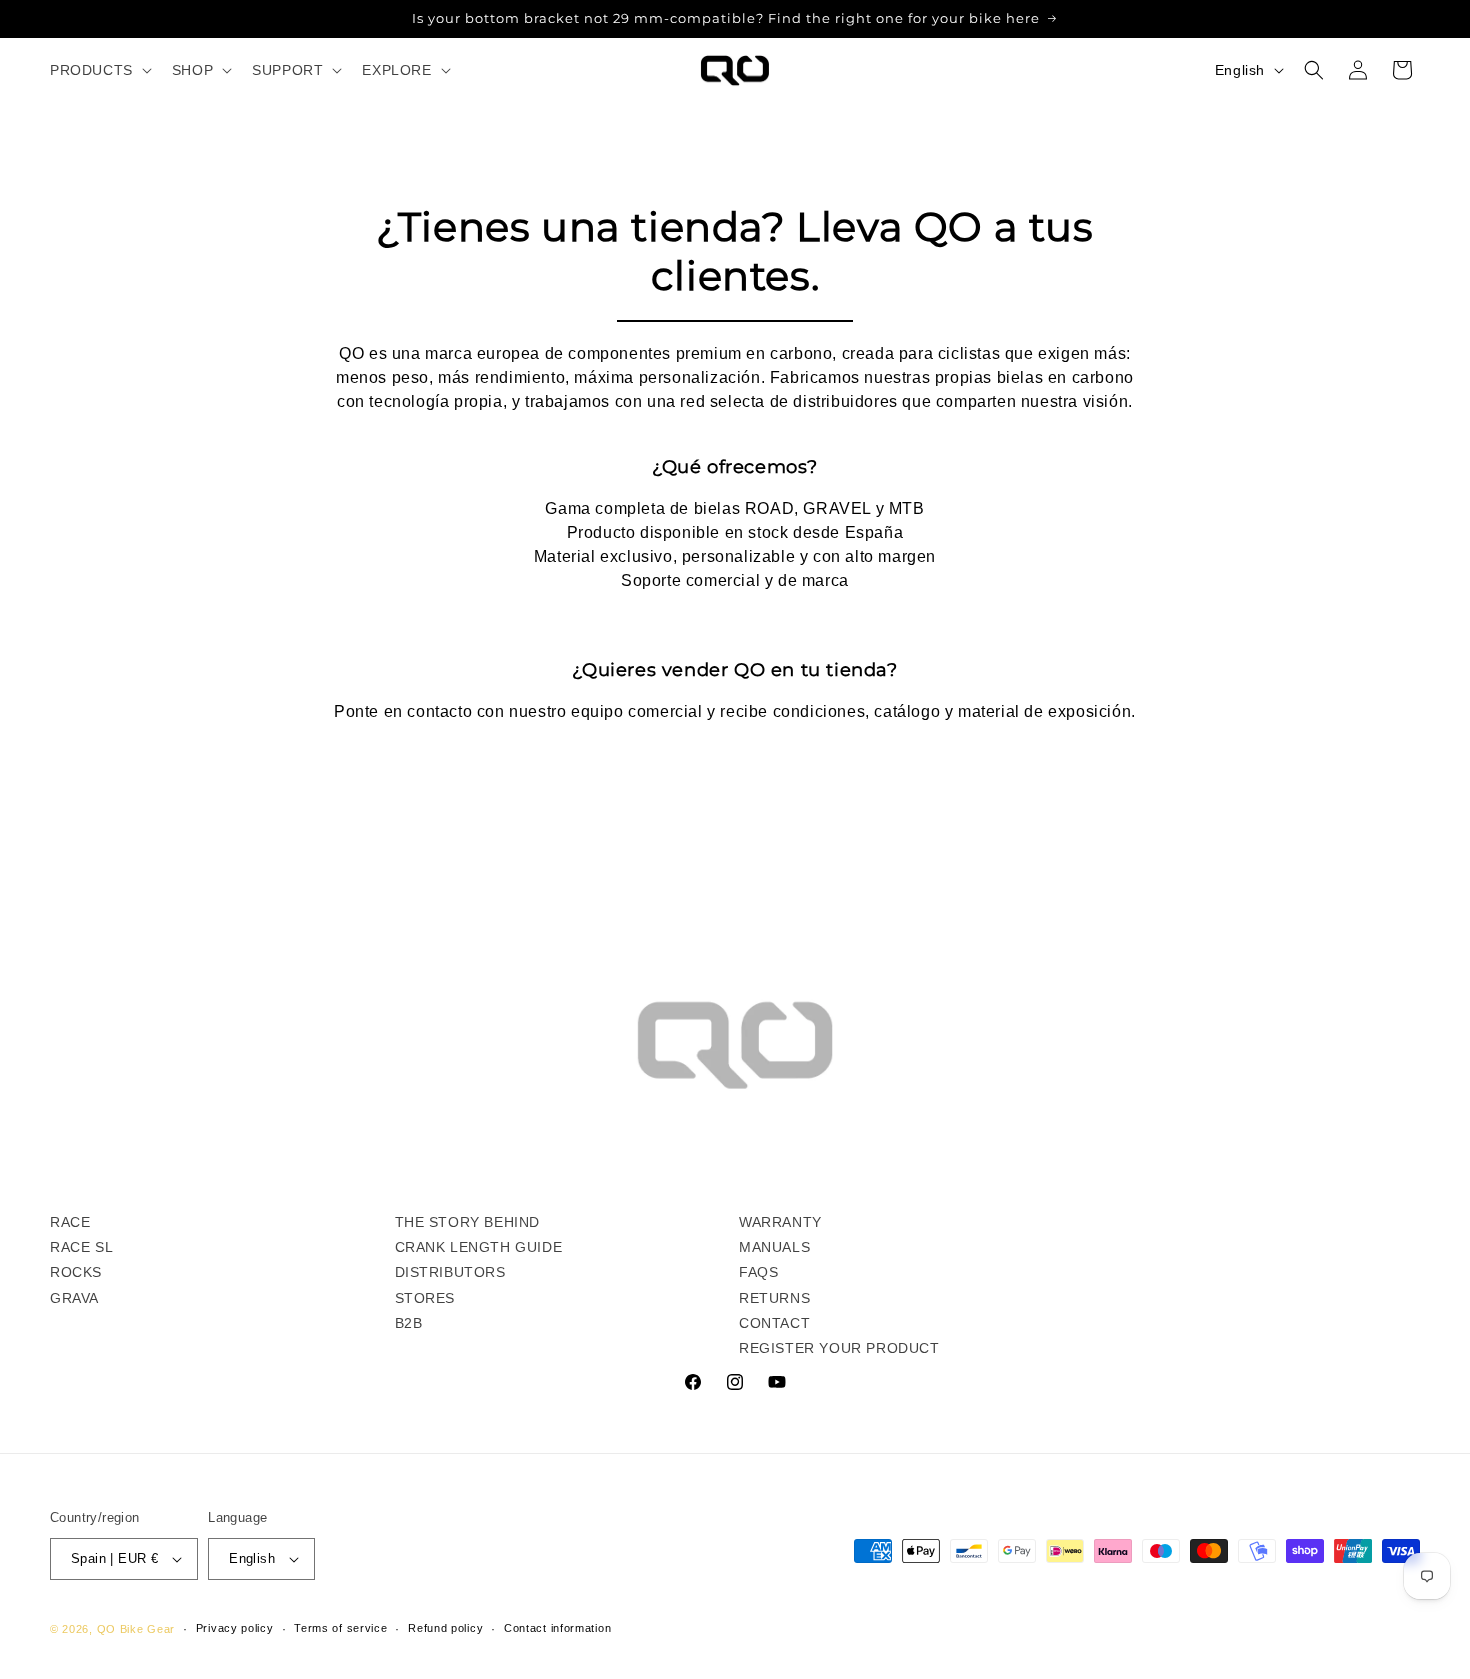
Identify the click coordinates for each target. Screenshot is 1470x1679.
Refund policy (445, 1628)
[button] (99, 70)
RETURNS (774, 1298)
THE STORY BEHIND (468, 1222)
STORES (425, 1298)
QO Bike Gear (136, 1629)
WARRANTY (780, 1222)
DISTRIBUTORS (450, 1272)
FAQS (758, 1272)
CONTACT (774, 1323)
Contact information (557, 1628)
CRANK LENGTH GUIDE (479, 1247)
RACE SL (81, 1247)
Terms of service (340, 1628)
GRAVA (74, 1298)
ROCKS (76, 1272)
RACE (70, 1222)
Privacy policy (235, 1628)
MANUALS (774, 1247)
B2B (409, 1323)
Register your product (839, 1348)
